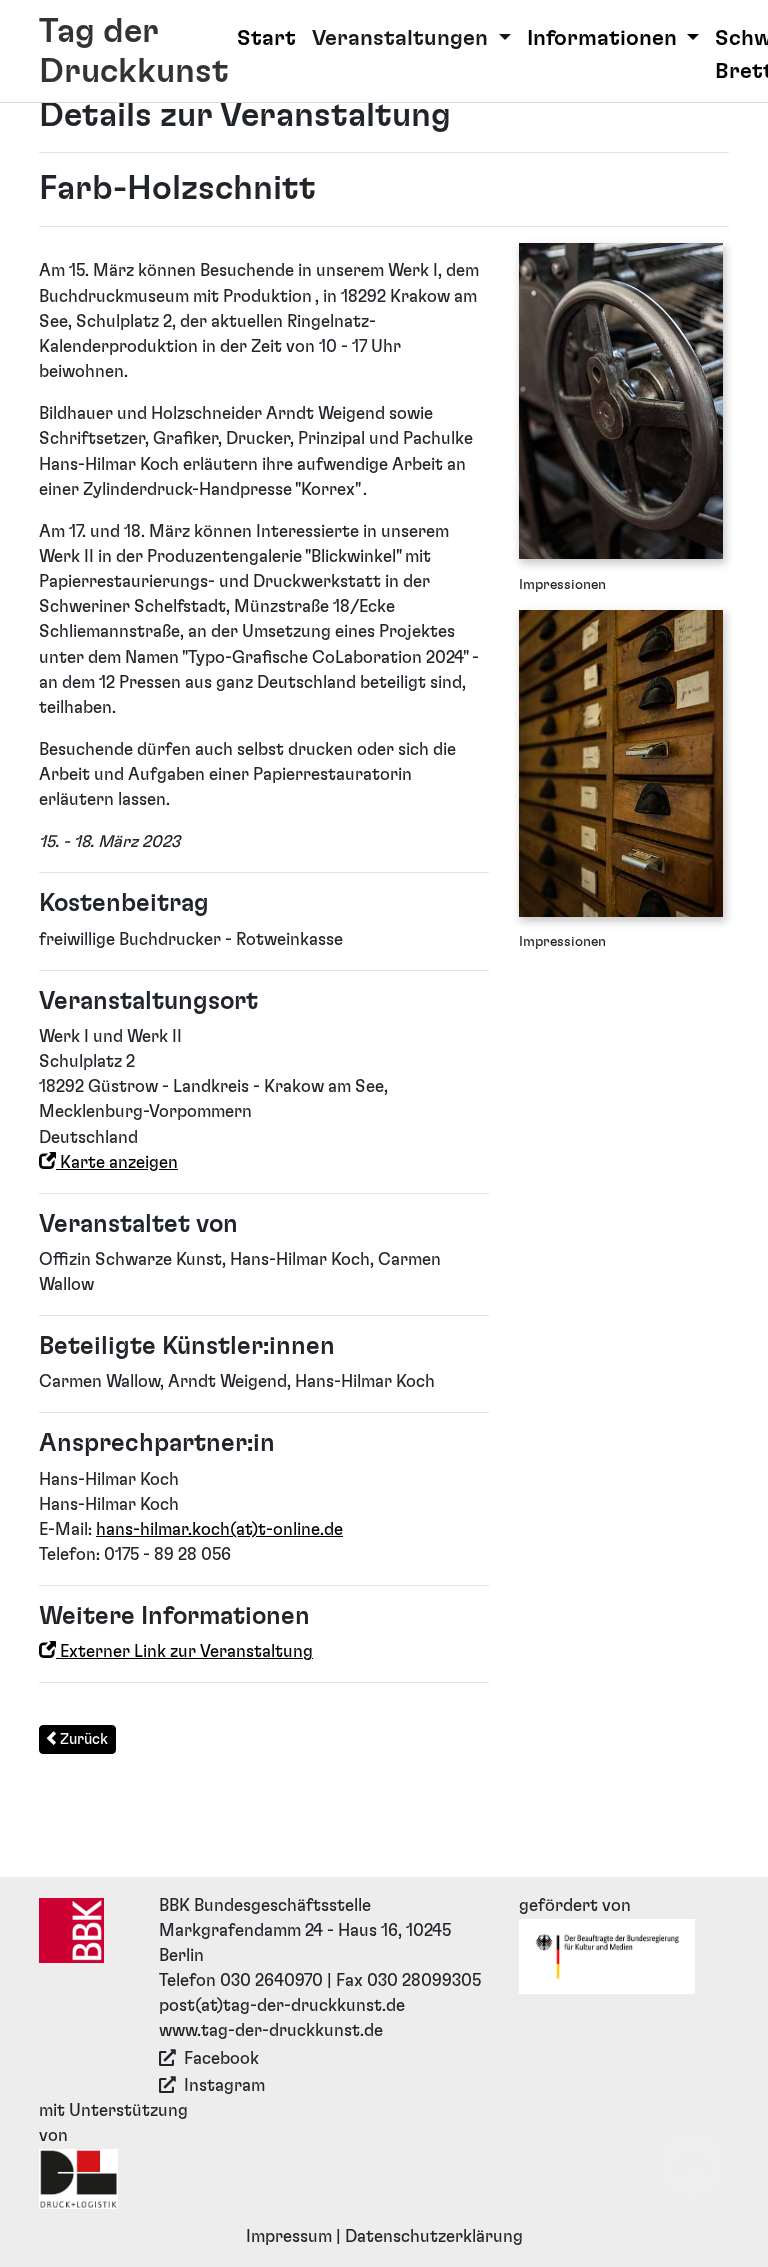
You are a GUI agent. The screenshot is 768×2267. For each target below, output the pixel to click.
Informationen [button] (604, 38)
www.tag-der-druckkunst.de (271, 2031)
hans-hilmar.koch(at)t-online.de (219, 1530)
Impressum (289, 2237)
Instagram (224, 2086)
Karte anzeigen (117, 1163)
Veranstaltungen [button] (402, 38)
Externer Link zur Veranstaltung (184, 1652)
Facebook (221, 2059)
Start (266, 38)
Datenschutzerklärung (434, 2237)
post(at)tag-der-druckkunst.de (282, 2006)
